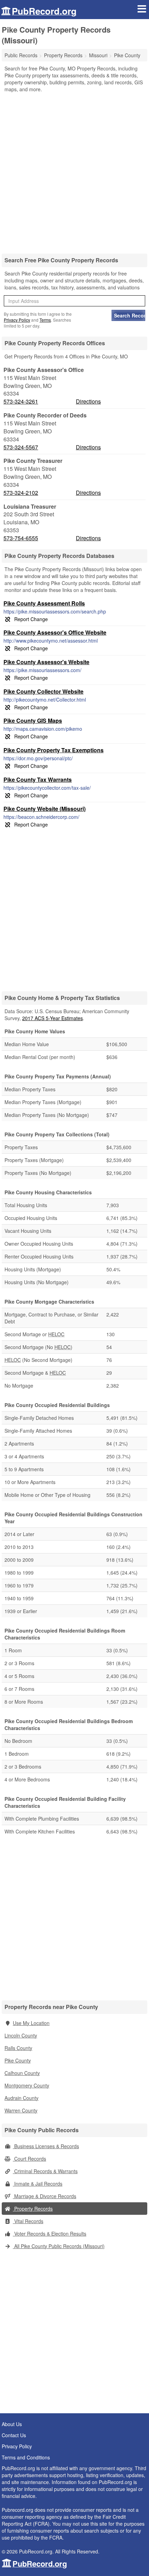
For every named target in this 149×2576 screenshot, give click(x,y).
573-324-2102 (21, 493)
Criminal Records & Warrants (45, 2171)
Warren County (21, 2110)
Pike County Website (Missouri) (45, 809)
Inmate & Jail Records (38, 2184)
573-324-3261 (21, 401)
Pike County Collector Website (43, 691)
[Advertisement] (74, 171)
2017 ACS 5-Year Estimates (52, 1018)
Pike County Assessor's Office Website (55, 632)
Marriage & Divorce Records (45, 2196)
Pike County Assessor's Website (46, 662)
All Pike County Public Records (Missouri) (59, 2246)
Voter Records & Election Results (50, 2234)
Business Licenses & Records (46, 2146)
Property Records (33, 2209)
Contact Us (14, 2435)
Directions (88, 401)
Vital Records (28, 2221)
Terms (45, 320)
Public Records (21, 55)
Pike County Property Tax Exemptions (54, 750)
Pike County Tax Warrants (38, 779)
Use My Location (31, 2023)
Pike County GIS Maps (33, 721)
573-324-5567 (21, 447)
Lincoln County (21, 2035)
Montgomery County (27, 2085)
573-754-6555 (21, 538)
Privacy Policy (17, 320)
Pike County (18, 2060)
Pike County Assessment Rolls (44, 603)
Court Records (29, 2159)
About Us (12, 2424)
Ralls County (18, 2048)
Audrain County (21, 2098)
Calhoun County (22, 2073)
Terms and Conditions (26, 2457)
